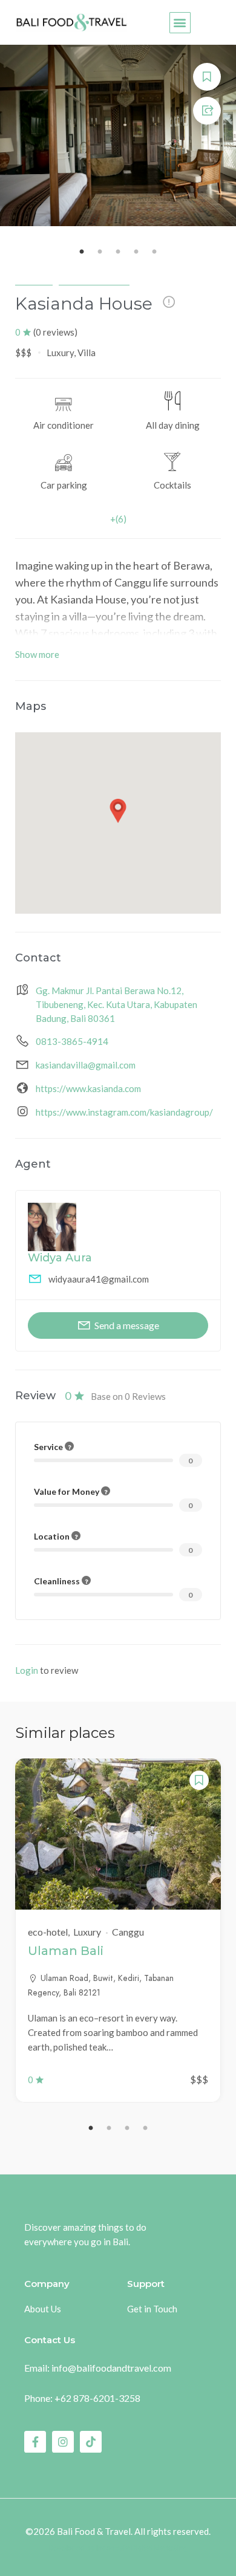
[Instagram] (63, 2442)
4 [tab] (145, 2129)
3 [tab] (127, 2129)
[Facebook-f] (35, 2442)
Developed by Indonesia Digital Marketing (118, 2548)
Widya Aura (60, 1258)
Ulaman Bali (66, 1951)
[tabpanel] (118, 1930)
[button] (180, 23)
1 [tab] (91, 2129)
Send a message (127, 1325)
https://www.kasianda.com (88, 1088)
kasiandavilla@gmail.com (86, 1065)
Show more (37, 654)
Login (27, 1670)
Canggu (34, 279)
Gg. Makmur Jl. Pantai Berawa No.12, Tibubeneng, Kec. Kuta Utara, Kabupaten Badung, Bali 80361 (116, 1004)
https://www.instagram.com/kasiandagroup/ (124, 1112)
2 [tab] (109, 2129)
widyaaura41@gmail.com (99, 1279)
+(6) (118, 519)
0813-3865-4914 (72, 1041)
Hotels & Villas (94, 279)
